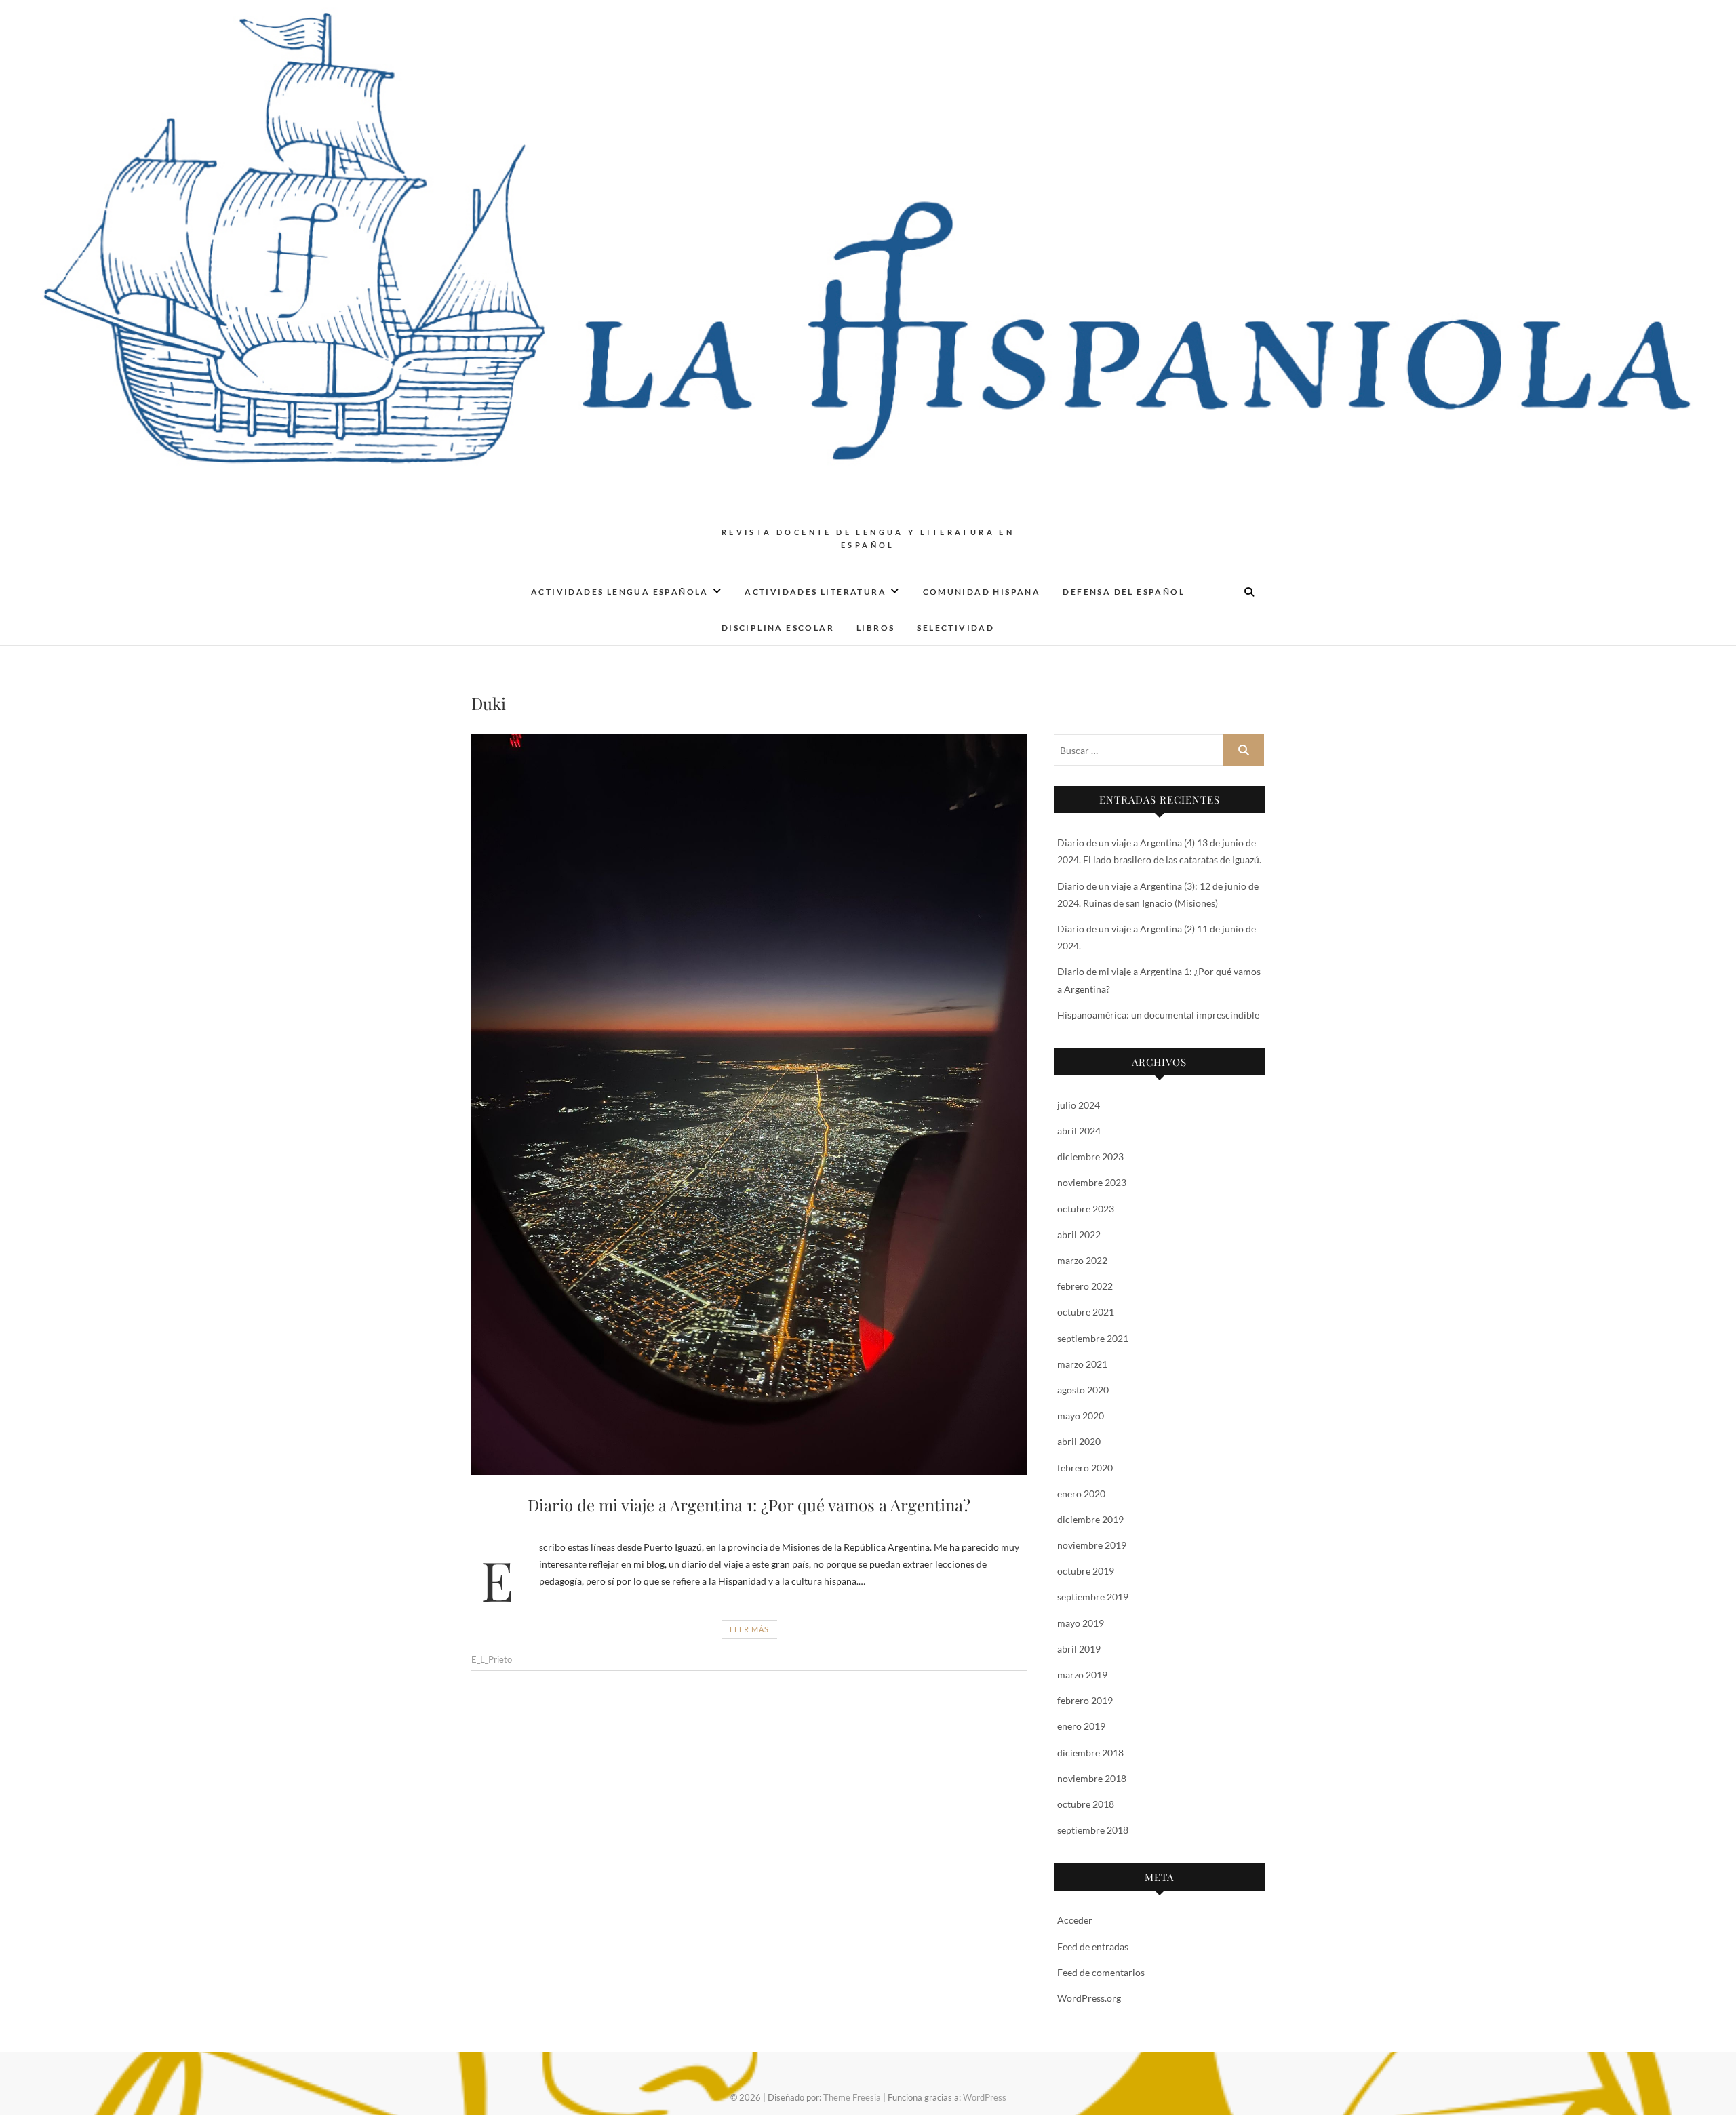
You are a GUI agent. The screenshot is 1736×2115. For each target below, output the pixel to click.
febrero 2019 (1085, 1700)
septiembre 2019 (1093, 1597)
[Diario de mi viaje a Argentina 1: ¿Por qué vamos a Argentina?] (749, 1105)
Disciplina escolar (778, 628)
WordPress (985, 2097)
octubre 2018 (1086, 1804)
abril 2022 (1079, 1234)
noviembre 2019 (1092, 1545)
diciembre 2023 (1090, 1157)
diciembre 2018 (1090, 1753)
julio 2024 (1079, 1105)
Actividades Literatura (815, 592)
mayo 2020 (1081, 1416)
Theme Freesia (852, 2097)
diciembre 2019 (1090, 1519)
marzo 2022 (1082, 1260)
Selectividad (955, 628)
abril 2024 (1079, 1131)
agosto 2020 (1083, 1390)
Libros (875, 628)
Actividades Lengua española (620, 592)
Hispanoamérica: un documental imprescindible (1158, 1015)
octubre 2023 (1086, 1209)
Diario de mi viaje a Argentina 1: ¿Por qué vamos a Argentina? (749, 1505)
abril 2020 (1079, 1441)
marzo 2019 (1082, 1675)
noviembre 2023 (1092, 1182)
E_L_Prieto (492, 1659)
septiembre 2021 (1093, 1338)
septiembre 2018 (1093, 1830)
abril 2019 (1079, 1649)
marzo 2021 (1082, 1364)
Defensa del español (1124, 592)
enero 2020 (1081, 1494)
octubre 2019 (1086, 1571)
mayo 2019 (1081, 1623)
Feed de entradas (1093, 1946)
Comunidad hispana (982, 592)
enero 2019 (1081, 1726)
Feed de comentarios (1101, 1972)
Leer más (749, 1629)
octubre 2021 (1086, 1312)
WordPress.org (1089, 1998)
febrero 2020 (1085, 1468)
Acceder (1075, 1920)
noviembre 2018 (1092, 1778)
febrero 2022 (1085, 1286)
